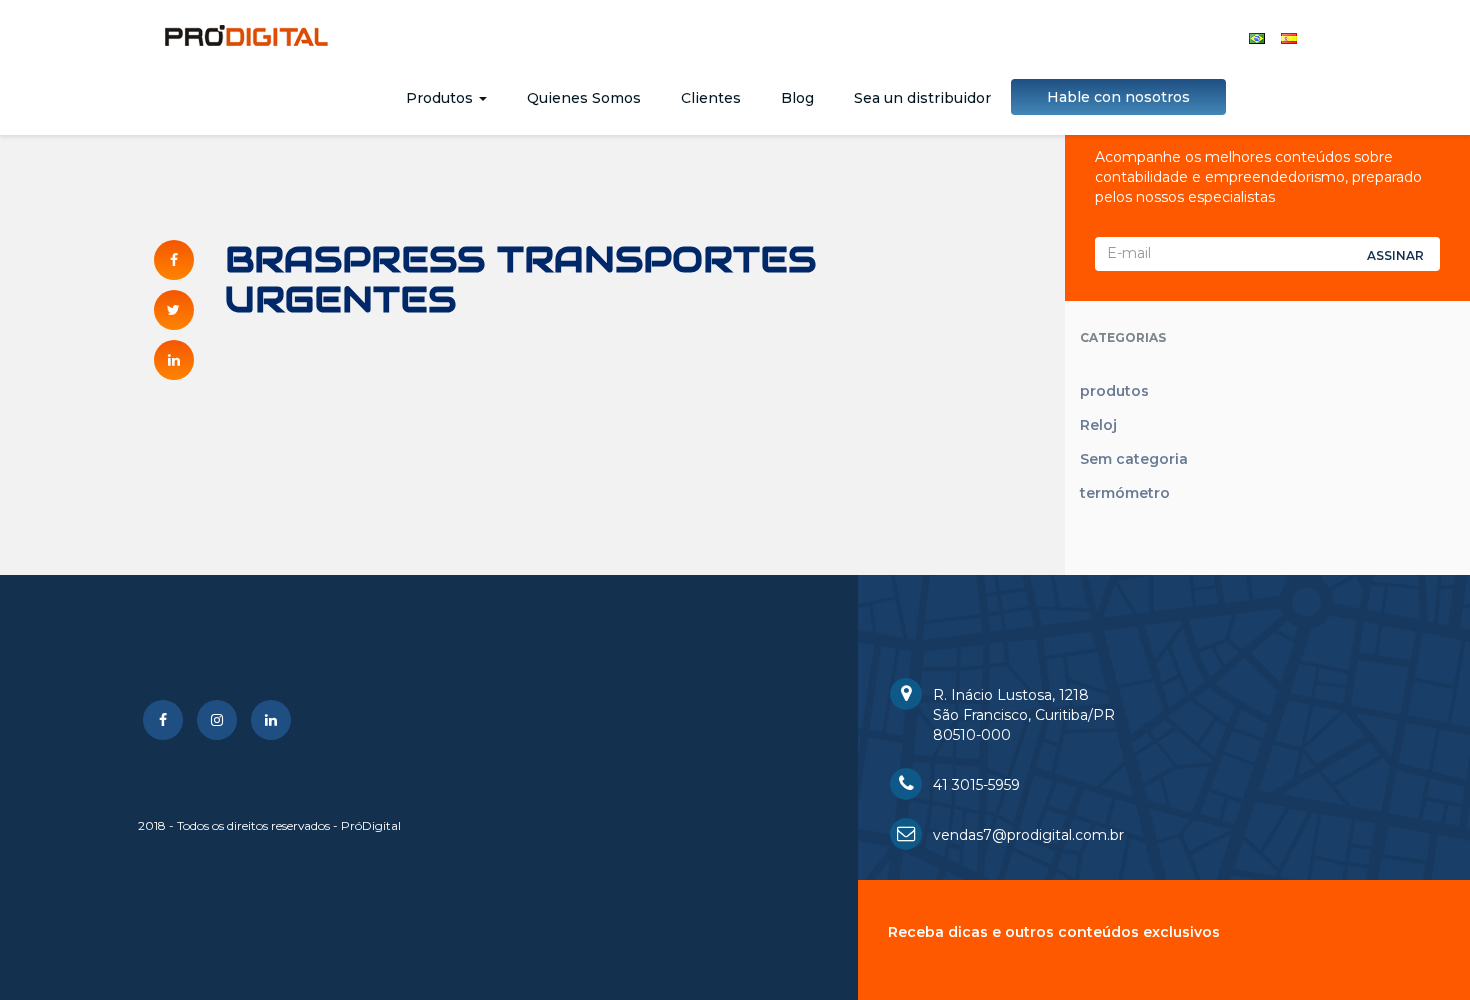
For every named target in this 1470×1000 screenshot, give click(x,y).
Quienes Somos (584, 98)
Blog (797, 98)
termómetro (1125, 493)
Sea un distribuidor (922, 98)
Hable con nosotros (1118, 97)
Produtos (441, 98)
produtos (1114, 391)
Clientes (711, 98)
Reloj (1098, 425)
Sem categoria (1134, 459)
